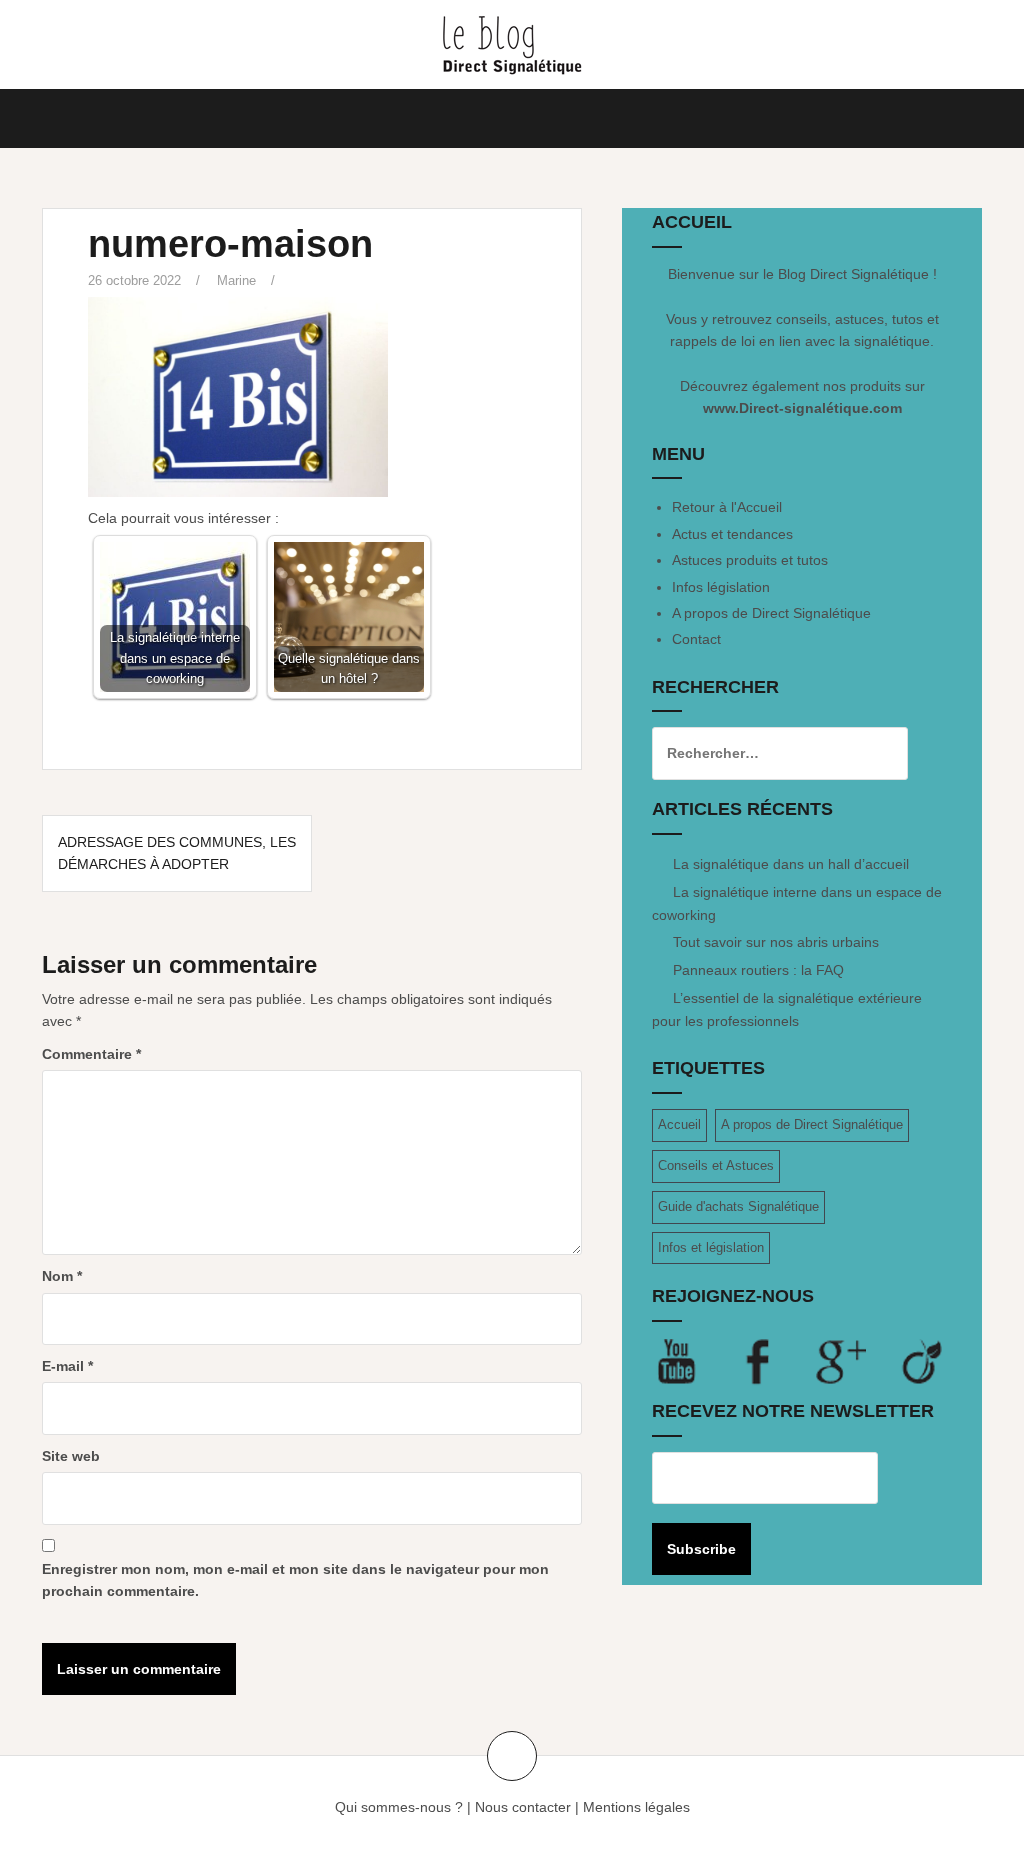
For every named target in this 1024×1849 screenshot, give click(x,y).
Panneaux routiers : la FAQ (758, 970)
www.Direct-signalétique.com (802, 408)
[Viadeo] (923, 1361)
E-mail (67, 1366)
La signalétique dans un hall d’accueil (791, 864)
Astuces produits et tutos (750, 560)
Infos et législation (711, 1247)
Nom (62, 1276)
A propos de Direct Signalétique (771, 613)
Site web (71, 1456)
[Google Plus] (857, 1361)
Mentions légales (636, 1807)
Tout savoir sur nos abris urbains (776, 942)
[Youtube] (693, 1361)
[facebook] (775, 1361)
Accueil (679, 1124)
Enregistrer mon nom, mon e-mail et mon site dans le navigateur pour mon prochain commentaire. (295, 1580)
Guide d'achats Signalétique (738, 1206)
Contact (696, 639)
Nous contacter (523, 1807)
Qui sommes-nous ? (399, 1807)
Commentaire (91, 1054)
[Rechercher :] (765, 753)
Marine (236, 280)
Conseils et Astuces (716, 1165)
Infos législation (721, 587)
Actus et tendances (732, 534)
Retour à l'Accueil (727, 507)
